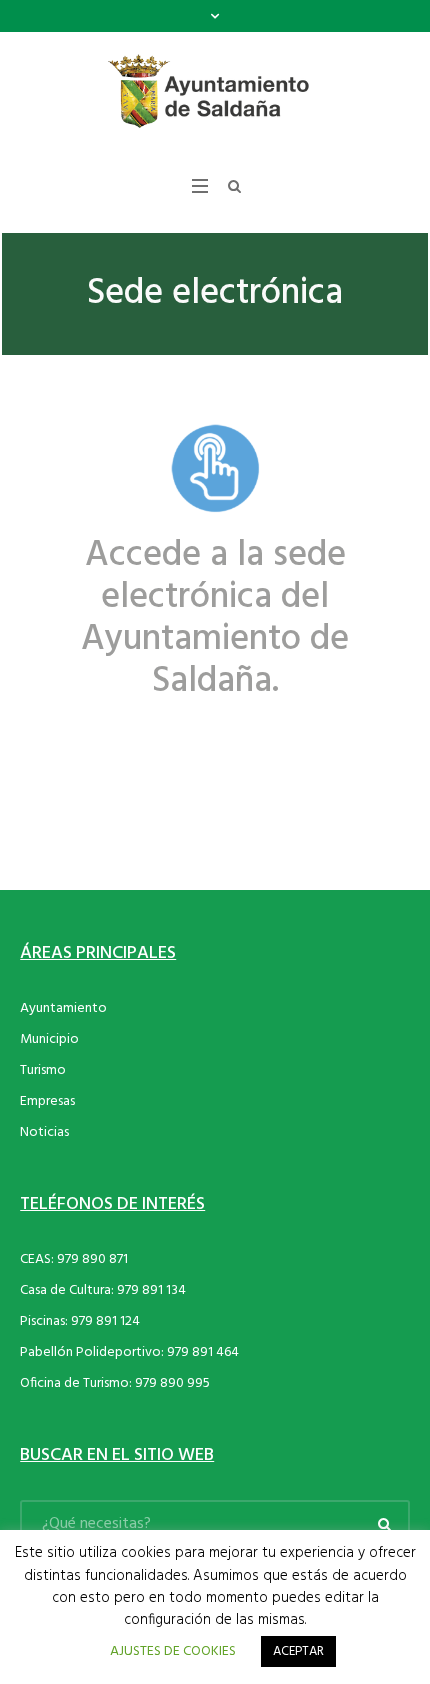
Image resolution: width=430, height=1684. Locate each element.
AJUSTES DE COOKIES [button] (173, 1651)
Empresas (47, 1101)
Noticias (44, 1132)
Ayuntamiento (63, 1008)
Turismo (43, 1070)
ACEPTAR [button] (298, 1651)
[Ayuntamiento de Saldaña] (215, 92)
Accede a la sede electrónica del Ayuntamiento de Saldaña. (215, 619)
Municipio (49, 1039)
